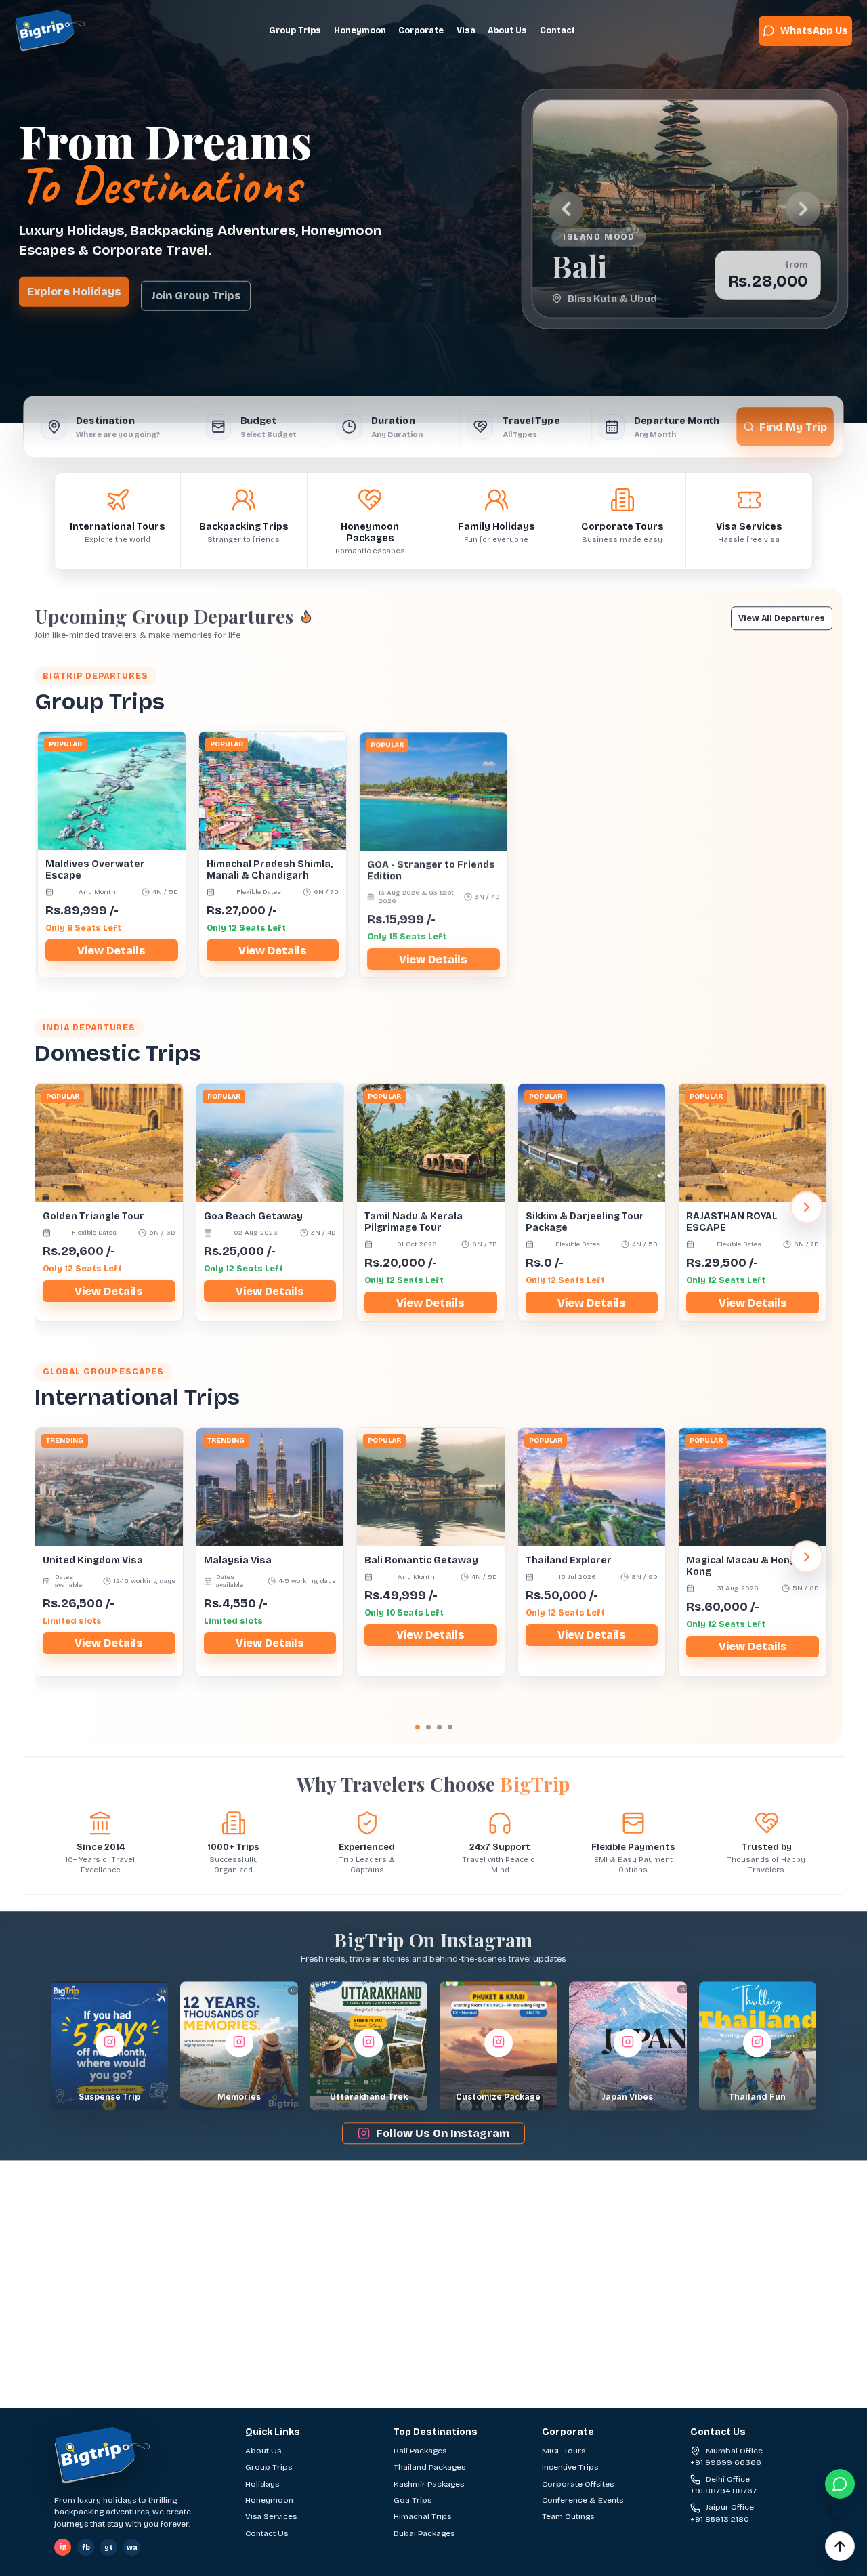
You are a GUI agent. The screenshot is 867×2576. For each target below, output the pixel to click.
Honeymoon (360, 30)
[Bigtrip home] (50, 30)
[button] (109, 2043)
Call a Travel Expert (418, 2402)
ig (63, 2547)
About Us (507, 30)
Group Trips (295, 30)
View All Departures (782, 616)
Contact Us (267, 2533)
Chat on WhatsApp (275, 2402)
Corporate (421, 30)
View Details (111, 948)
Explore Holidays (74, 288)
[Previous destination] (565, 208)
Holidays (262, 2484)
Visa (466, 30)
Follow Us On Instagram (443, 2131)
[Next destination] (801, 208)
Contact (557, 30)
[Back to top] (840, 2546)
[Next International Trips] (807, 1554)
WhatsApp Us (814, 31)
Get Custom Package (569, 2402)
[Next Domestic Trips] (807, 1204)
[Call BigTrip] (840, 2515)
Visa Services (271, 2516)
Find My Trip (798, 418)
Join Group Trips (196, 289)
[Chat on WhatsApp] (840, 2484)
